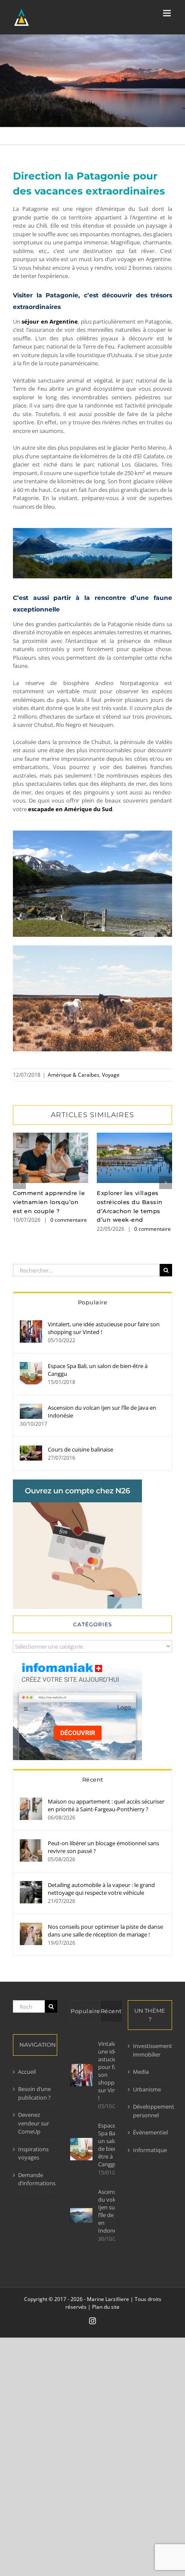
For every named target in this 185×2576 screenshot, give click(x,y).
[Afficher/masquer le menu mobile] (168, 13)
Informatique (150, 2150)
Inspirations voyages (33, 2153)
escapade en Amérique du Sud (70, 809)
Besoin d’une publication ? (34, 2093)
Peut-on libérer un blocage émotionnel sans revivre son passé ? (103, 1847)
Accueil (27, 2072)
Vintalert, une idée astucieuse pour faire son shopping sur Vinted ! (104, 1328)
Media (141, 2072)
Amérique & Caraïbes (74, 1075)
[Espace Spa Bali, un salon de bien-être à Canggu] (31, 1366)
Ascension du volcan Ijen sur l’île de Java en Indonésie (102, 1412)
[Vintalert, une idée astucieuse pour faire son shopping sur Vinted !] (31, 1324)
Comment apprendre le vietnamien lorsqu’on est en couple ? (51, 1158)
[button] (19, 1183)
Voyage (111, 1075)
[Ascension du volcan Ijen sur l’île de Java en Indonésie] (31, 1408)
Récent (93, 1779)
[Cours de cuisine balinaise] (31, 1449)
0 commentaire (69, 1220)
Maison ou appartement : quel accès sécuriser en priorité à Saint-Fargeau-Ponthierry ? (106, 1805)
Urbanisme (147, 2089)
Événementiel (150, 2132)
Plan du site (106, 2307)
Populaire (93, 1302)
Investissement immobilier (150, 2050)
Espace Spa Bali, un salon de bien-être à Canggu (98, 1370)
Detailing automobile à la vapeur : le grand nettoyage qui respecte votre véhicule (101, 1889)
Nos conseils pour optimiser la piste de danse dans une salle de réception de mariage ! (105, 1930)
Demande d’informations (35, 2179)
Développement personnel (150, 2111)
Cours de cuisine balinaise (80, 1449)
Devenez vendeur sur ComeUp (34, 2123)
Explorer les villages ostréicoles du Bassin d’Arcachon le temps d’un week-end (134, 1158)
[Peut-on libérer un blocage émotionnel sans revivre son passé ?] (31, 1843)
